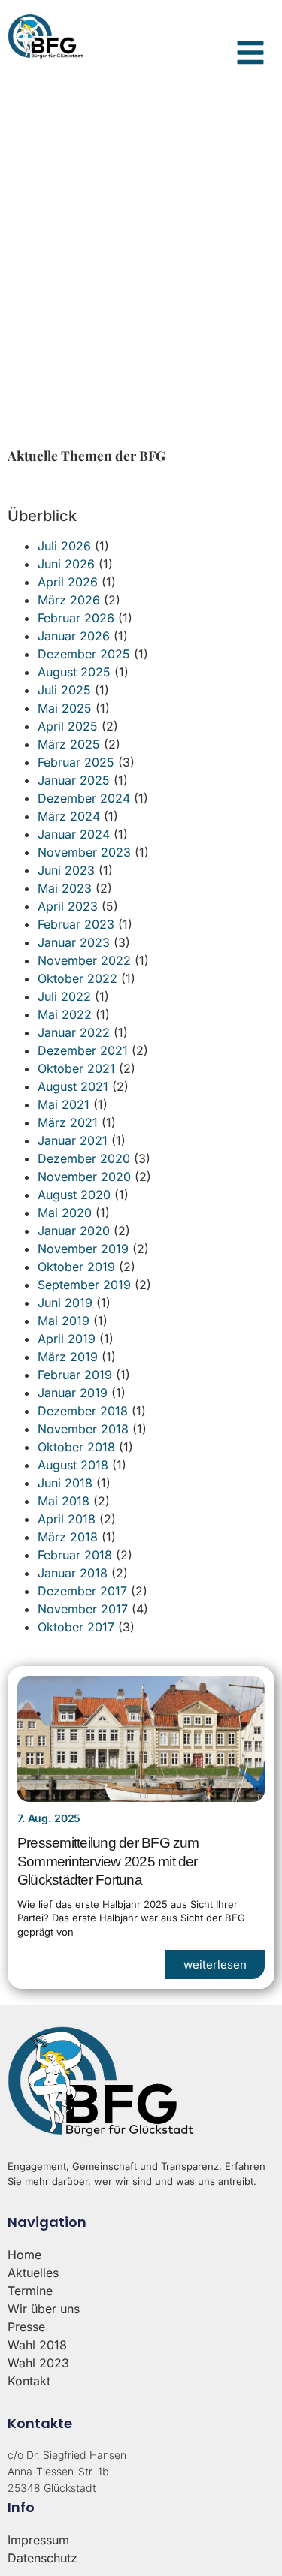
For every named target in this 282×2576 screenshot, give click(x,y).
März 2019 (68, 1357)
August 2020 (74, 1195)
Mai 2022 (65, 1014)
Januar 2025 (74, 780)
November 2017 (83, 1609)
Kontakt (29, 2381)
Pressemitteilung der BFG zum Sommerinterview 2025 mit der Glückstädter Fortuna (108, 1861)
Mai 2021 (64, 1104)
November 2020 (84, 1177)
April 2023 (68, 906)
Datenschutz (42, 2558)
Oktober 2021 (76, 1068)
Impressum (38, 2540)
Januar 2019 (73, 1393)
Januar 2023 (74, 942)
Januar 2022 (74, 1032)
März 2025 (69, 744)
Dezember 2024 (84, 798)
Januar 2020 (74, 1231)
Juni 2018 (65, 1483)
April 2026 (68, 582)
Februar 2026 (76, 618)
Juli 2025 (64, 690)
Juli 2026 (64, 546)
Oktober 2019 (76, 1267)
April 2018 (67, 1519)
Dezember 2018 (83, 1411)
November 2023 (84, 852)
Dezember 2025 (84, 654)
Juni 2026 (66, 564)
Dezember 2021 (83, 1050)
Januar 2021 (73, 1140)
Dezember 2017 (82, 1591)
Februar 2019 (75, 1375)
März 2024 (69, 816)
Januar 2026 (74, 636)
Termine (30, 2291)
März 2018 (68, 1537)
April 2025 (68, 726)
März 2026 (69, 600)
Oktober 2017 (76, 1627)
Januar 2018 (73, 1573)
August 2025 (74, 672)
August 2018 (73, 1465)
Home (24, 2255)
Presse (26, 2327)
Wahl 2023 (38, 2363)
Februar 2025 (76, 762)
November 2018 (83, 1429)
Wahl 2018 (37, 2345)
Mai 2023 (65, 888)
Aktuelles (33, 2273)
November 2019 (83, 1249)
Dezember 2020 (84, 1158)
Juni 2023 (66, 870)
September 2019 (84, 1285)
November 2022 (84, 960)
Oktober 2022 (77, 978)
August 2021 (73, 1086)
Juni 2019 (65, 1303)
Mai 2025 (65, 708)
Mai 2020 (65, 1213)
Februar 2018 (75, 1555)
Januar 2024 (74, 834)
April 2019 (67, 1339)
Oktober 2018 (76, 1447)
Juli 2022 (64, 996)
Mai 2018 (64, 1501)
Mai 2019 (64, 1321)
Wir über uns (44, 2309)
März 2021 (68, 1122)
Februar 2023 (76, 924)
